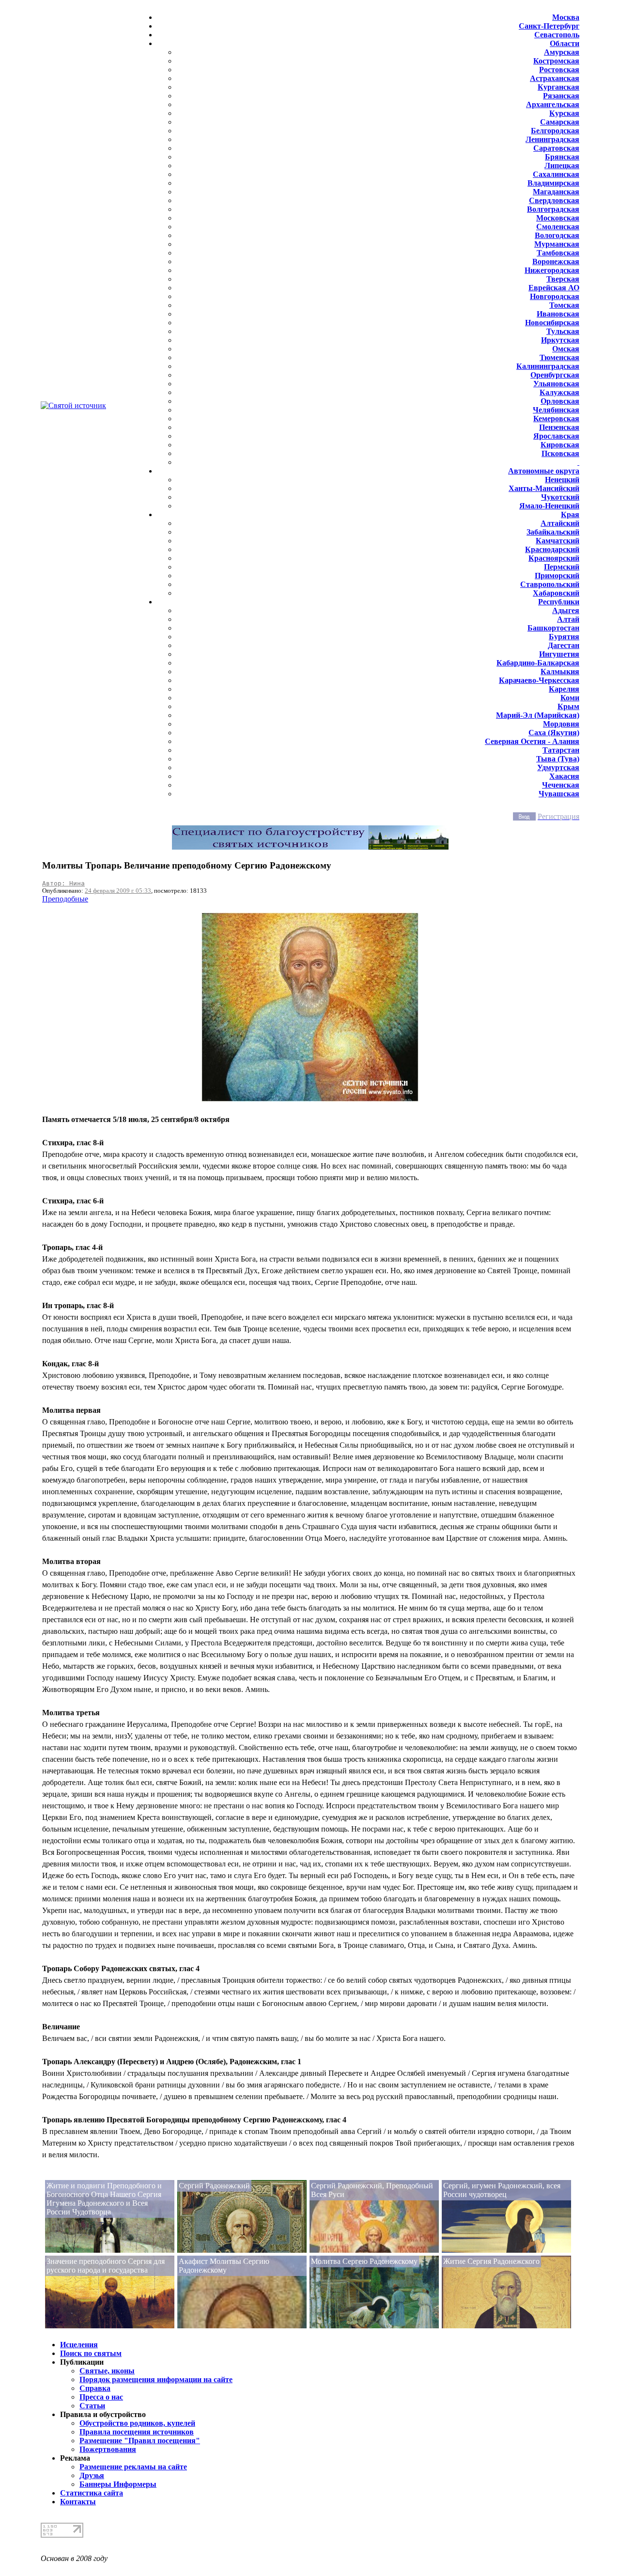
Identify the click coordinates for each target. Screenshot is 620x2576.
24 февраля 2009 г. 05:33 (118, 891)
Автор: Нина (63, 883)
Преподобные (65, 899)
